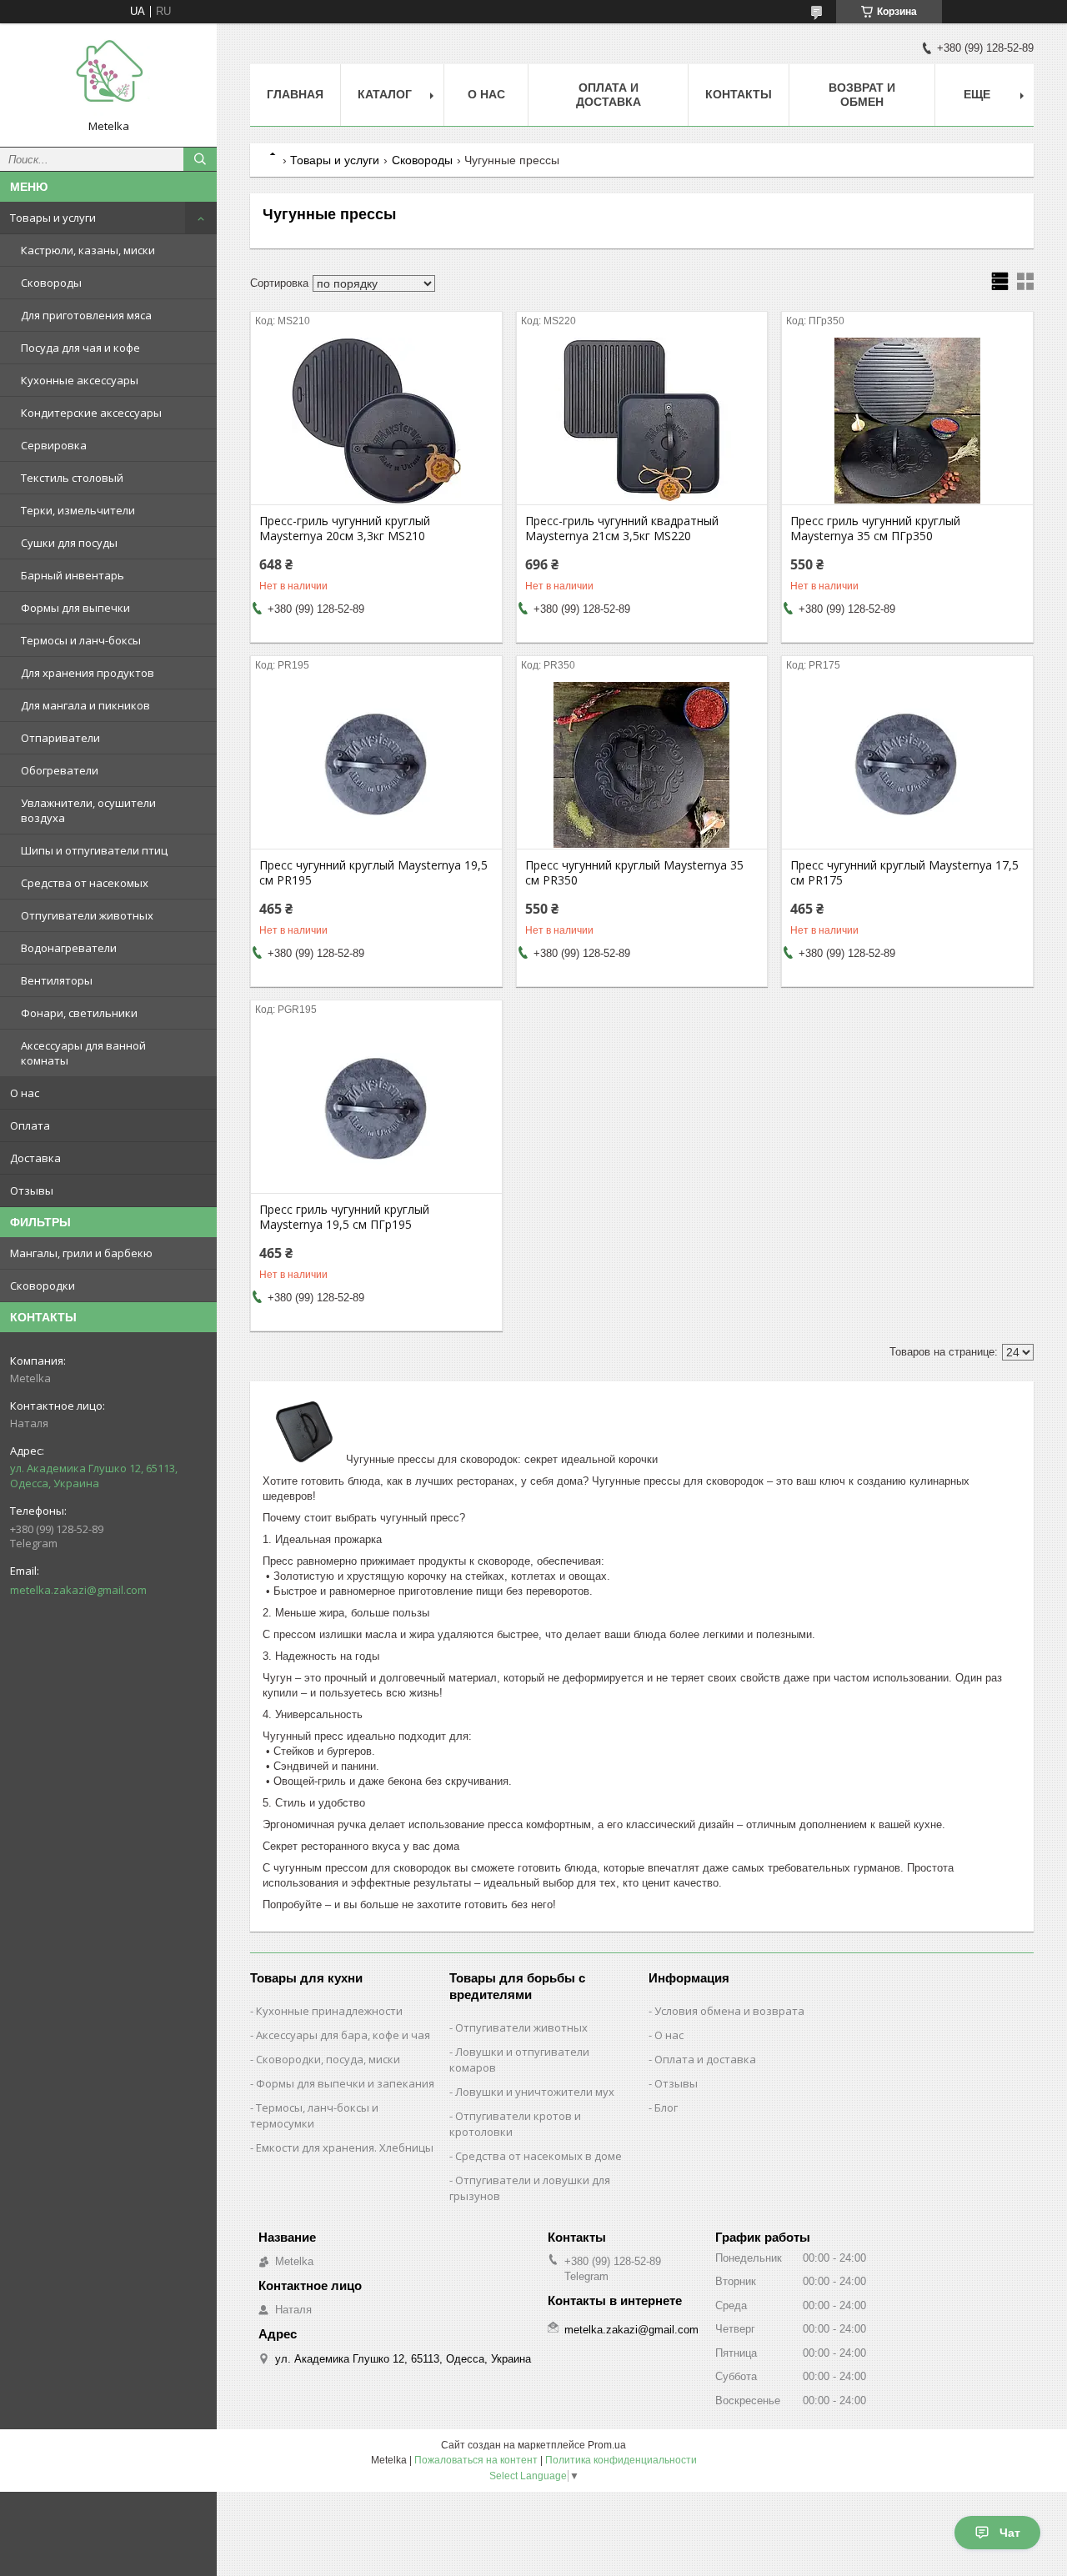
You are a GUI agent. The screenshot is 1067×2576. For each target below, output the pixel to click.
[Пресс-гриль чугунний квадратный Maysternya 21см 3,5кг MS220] (642, 421)
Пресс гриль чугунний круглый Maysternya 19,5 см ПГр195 (344, 1217)
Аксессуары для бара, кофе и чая (343, 2035)
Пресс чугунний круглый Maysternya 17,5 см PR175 (904, 873)
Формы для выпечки (75, 608)
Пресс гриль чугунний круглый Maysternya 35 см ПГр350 (875, 529)
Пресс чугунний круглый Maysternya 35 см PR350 (634, 873)
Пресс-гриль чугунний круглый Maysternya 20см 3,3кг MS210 (345, 529)
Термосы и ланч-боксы (81, 640)
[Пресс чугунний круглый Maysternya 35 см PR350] (642, 765)
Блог (666, 2107)
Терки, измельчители (78, 510)
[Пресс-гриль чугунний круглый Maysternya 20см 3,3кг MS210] (376, 421)
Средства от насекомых (85, 883)
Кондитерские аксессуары (91, 413)
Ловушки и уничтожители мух (535, 2092)
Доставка (35, 1158)
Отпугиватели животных (87, 915)
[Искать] (200, 159)
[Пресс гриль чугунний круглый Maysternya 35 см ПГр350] (907, 421)
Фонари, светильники (79, 1013)
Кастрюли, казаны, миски (88, 250)
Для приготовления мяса (86, 315)
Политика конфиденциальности (621, 2460)
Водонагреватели (69, 948)
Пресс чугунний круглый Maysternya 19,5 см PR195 (373, 873)
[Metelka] (108, 78)
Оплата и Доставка (609, 95)
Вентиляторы (57, 980)
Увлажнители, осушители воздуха (88, 810)
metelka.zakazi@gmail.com (78, 1590)
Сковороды (51, 283)
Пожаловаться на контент (476, 2460)
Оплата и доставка (705, 2059)
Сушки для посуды (69, 543)
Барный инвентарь (73, 575)
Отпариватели (60, 738)
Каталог (385, 94)
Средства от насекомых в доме (539, 2156)
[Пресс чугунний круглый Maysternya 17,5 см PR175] (907, 765)
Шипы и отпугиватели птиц (94, 850)
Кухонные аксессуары (80, 380)
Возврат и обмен (862, 95)
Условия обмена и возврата (729, 2011)
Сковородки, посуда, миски (328, 2059)
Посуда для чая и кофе (80, 348)
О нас (25, 1093)
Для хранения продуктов (88, 673)
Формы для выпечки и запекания (345, 2083)
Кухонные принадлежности (329, 2011)
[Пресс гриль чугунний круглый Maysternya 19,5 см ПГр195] (376, 1110)
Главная (295, 94)
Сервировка (54, 445)
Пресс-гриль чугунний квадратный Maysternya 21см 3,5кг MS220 (622, 529)
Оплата (30, 1125)
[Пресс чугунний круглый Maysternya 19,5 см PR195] (376, 765)
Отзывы (32, 1190)
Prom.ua (607, 2445)
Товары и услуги (53, 218)
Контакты (739, 94)
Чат (1010, 2533)
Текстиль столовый (72, 478)
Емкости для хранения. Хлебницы (345, 2148)
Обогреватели (60, 770)
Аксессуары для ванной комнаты (83, 1053)
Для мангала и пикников (85, 705)
